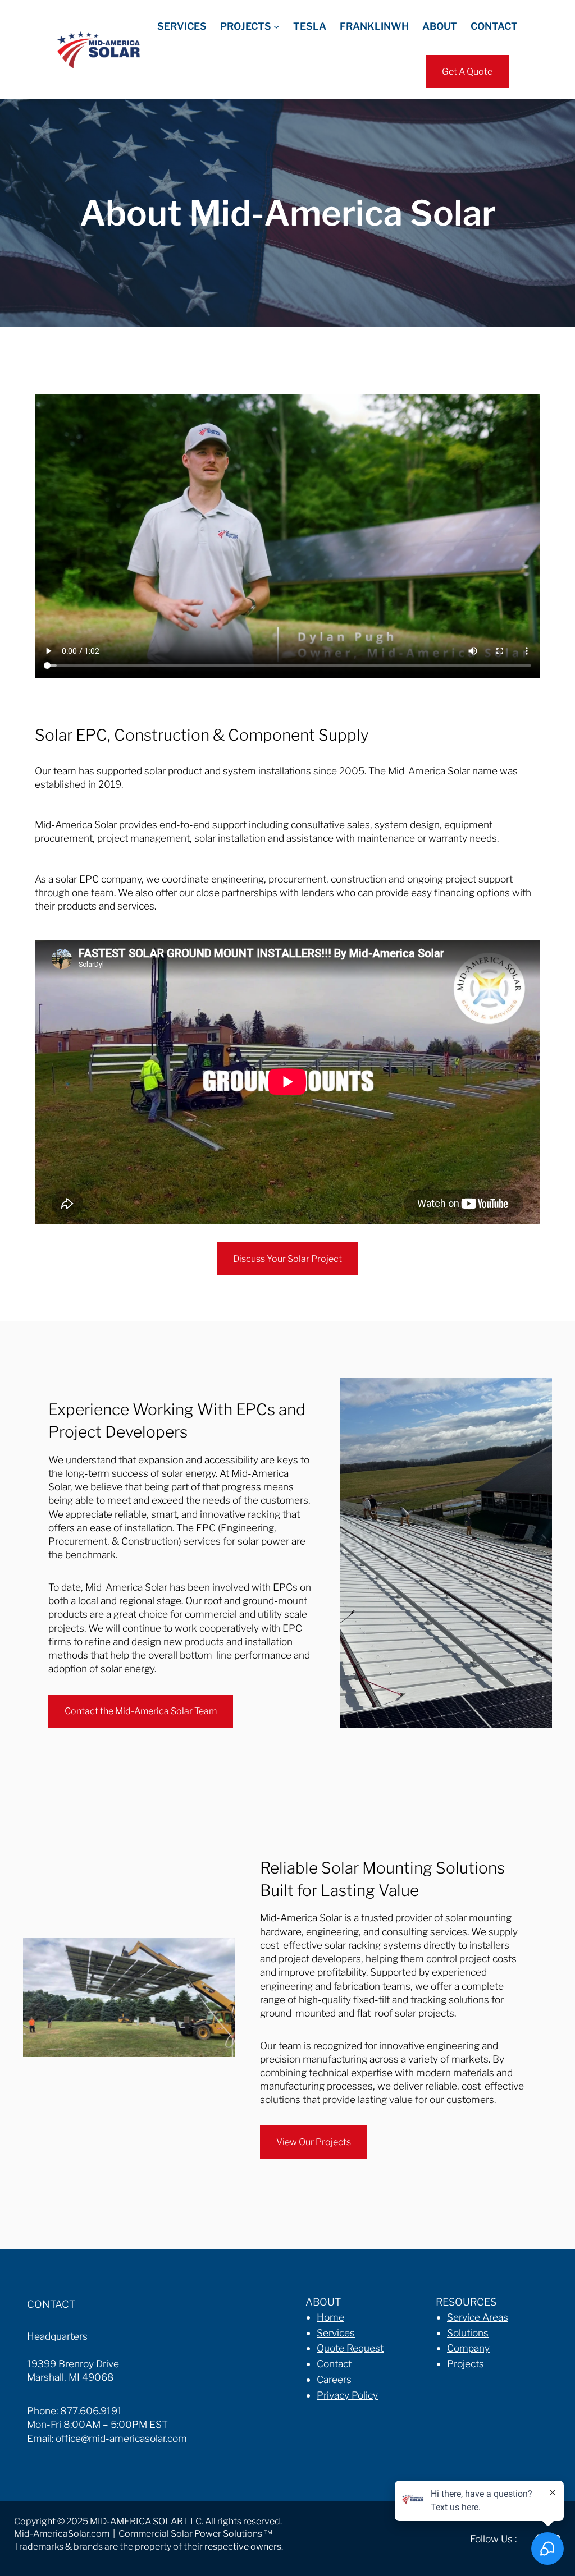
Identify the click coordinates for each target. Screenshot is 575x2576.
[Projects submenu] (276, 26)
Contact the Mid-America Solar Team (141, 1711)
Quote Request (350, 2348)
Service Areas (478, 2317)
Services (336, 2333)
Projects (466, 2364)
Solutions (468, 2333)
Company (468, 2348)
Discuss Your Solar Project (287, 1259)
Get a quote (467, 72)
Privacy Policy (347, 2395)
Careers (334, 2379)
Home (330, 2317)
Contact (334, 2364)
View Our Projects (314, 2142)
